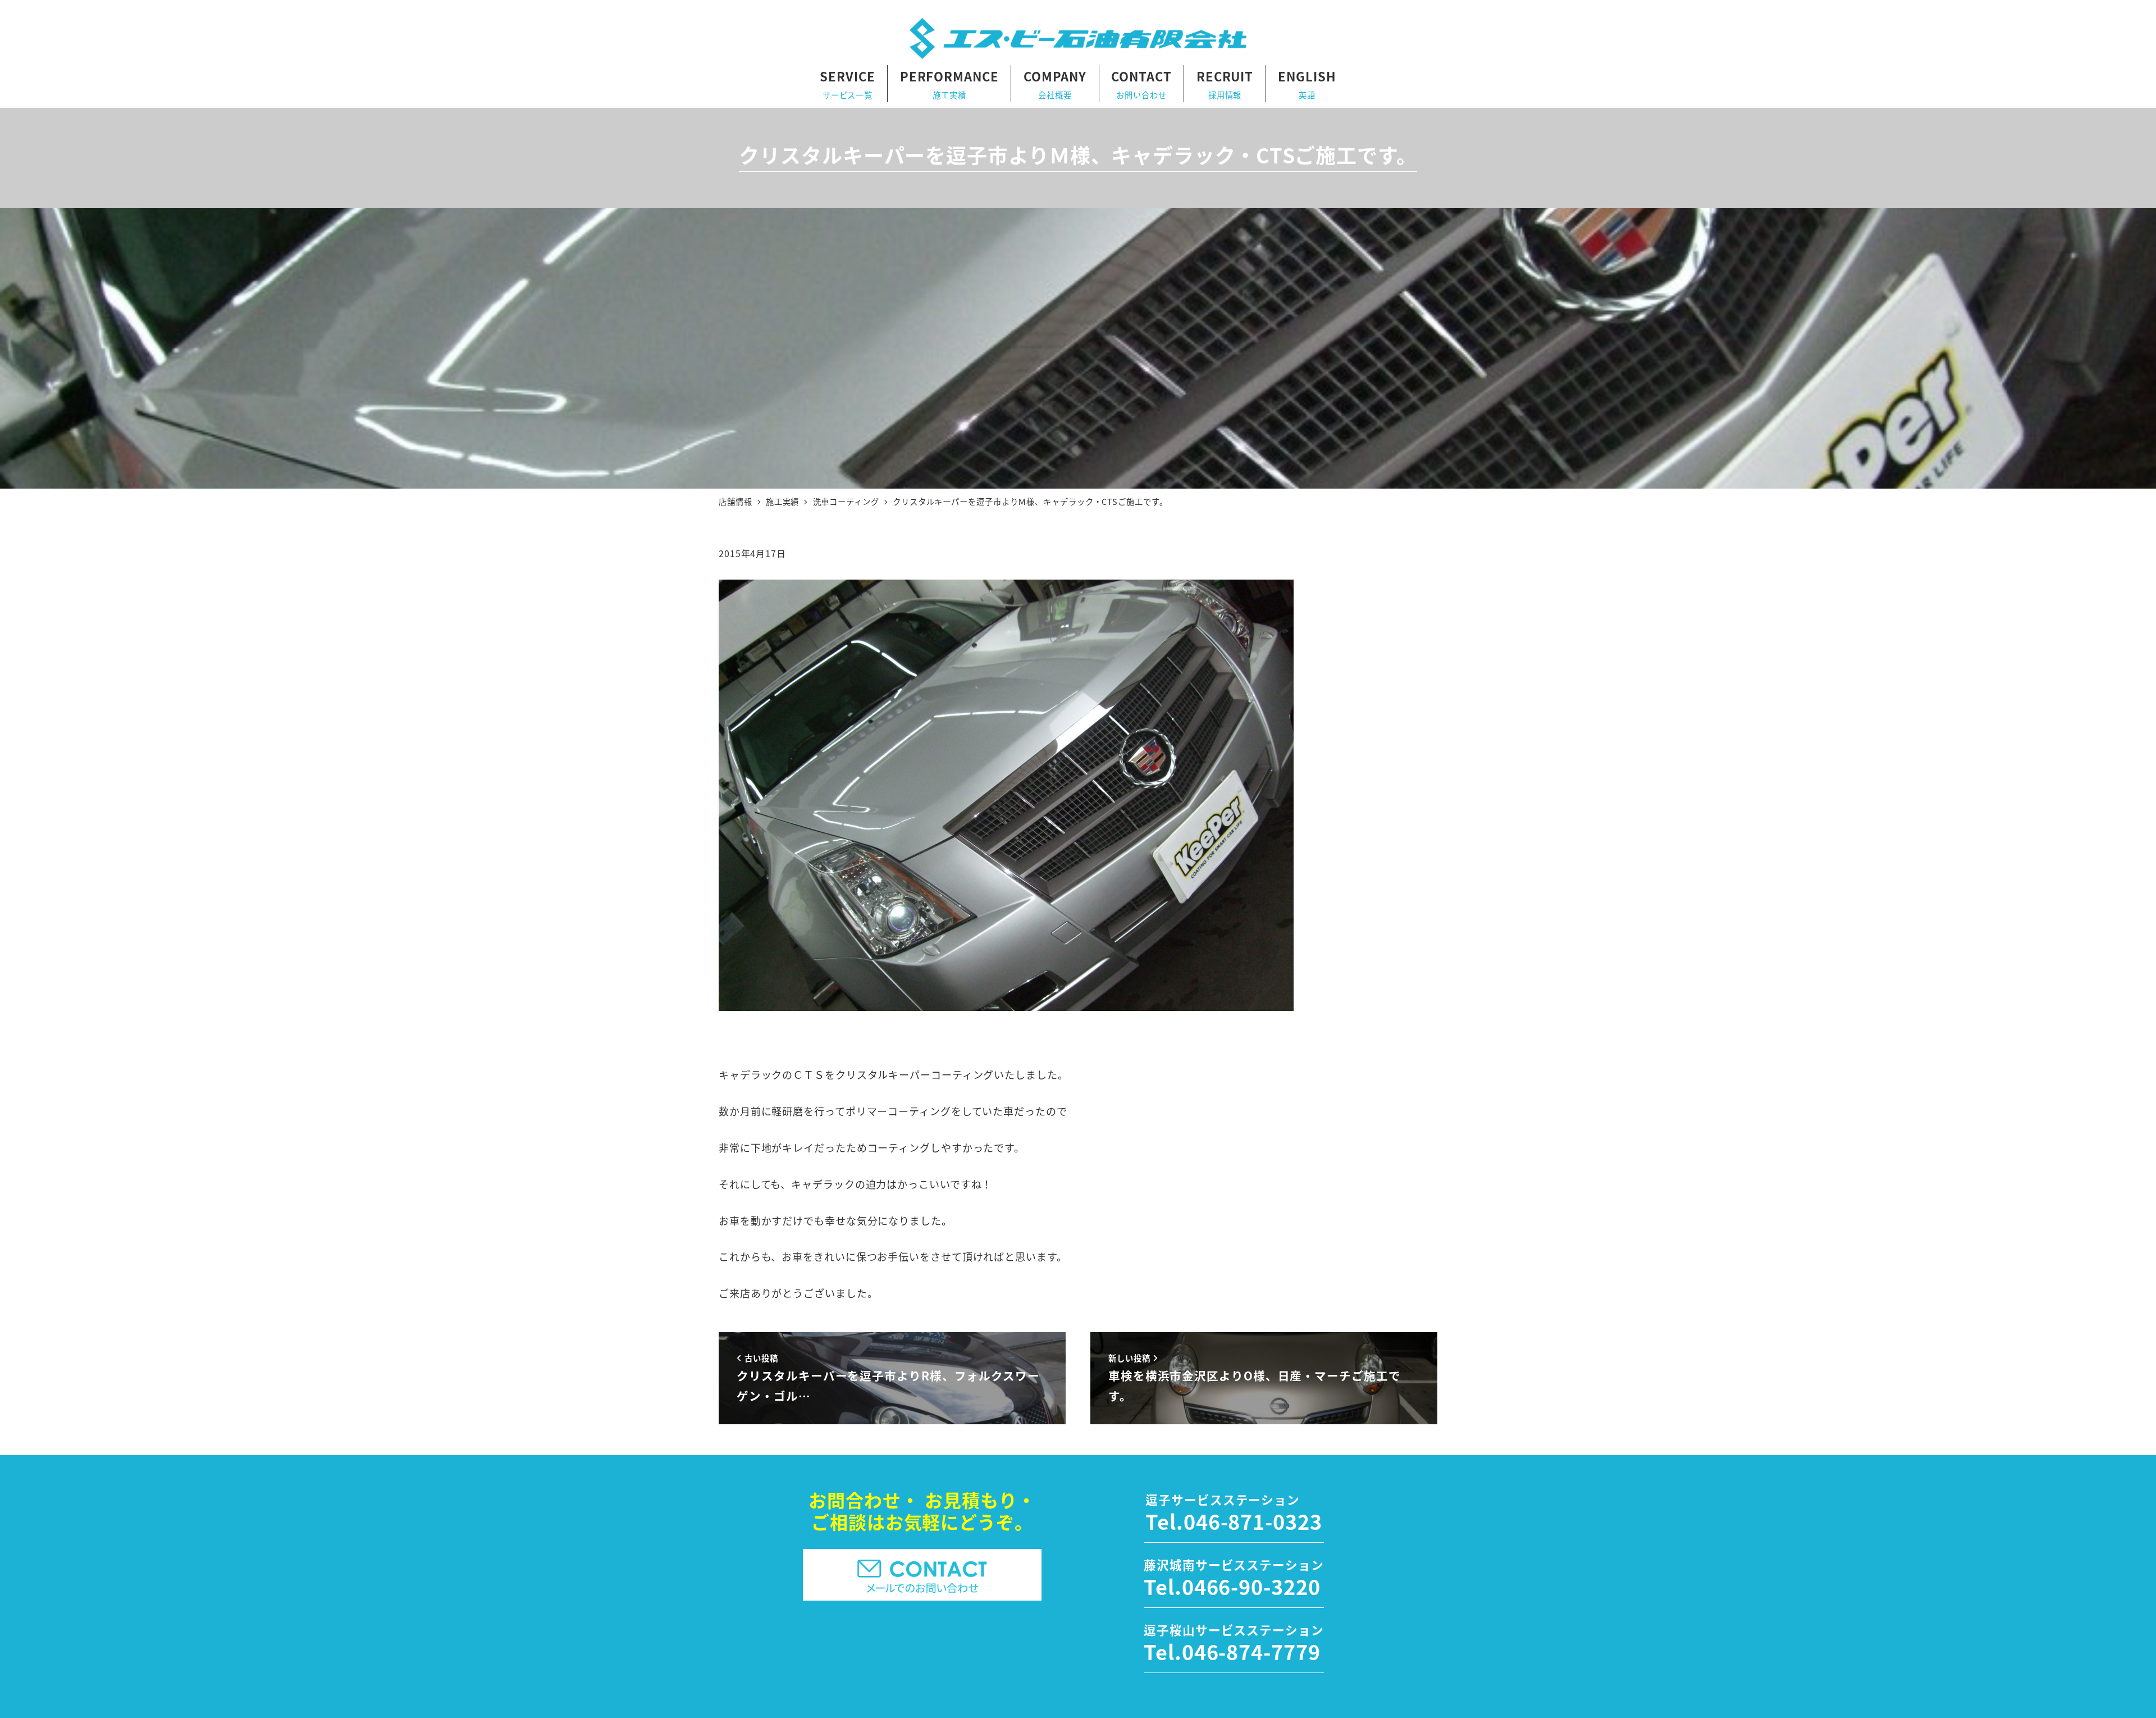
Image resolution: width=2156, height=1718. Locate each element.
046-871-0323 (1253, 1521)
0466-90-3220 (1251, 1586)
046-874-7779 (1251, 1651)
